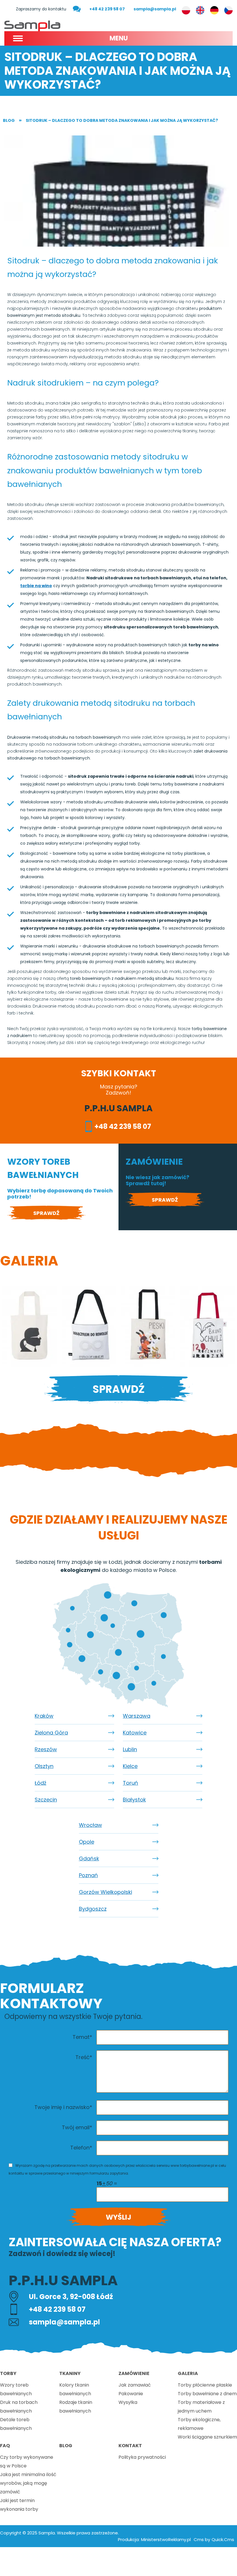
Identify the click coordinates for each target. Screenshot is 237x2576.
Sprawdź (46, 1213)
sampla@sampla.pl (155, 9)
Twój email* (77, 2127)
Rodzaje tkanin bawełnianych (76, 2407)
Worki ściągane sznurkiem (207, 2437)
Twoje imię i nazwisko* (63, 2107)
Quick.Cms (223, 2539)
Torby (8, 2373)
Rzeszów (46, 1749)
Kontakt (130, 2446)
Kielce (130, 1766)
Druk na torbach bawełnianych (19, 2407)
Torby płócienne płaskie (205, 2385)
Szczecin (46, 1800)
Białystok (134, 1800)
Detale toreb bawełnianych (16, 2424)
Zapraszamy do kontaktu (41, 9)
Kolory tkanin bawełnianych (75, 2389)
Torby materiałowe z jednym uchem (201, 2407)
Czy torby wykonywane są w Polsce (27, 2461)
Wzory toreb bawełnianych (16, 2389)
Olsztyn (44, 1766)
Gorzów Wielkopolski (105, 1892)
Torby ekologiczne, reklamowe (199, 2424)
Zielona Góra (51, 1733)
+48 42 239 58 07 (107, 9)
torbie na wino (36, 586)
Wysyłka (128, 2402)
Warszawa (137, 1716)
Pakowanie (131, 2394)
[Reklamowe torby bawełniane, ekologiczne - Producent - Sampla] (32, 25)
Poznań (88, 1875)
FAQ (5, 2446)
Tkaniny (70, 2373)
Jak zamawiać (135, 2385)
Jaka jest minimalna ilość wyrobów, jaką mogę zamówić (28, 2483)
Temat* (82, 2037)
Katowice (135, 1733)
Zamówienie (134, 2373)
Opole (87, 1842)
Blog (9, 120)
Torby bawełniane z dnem (207, 2394)
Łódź (40, 1783)
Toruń (130, 1783)
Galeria (188, 2373)
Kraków (44, 1716)
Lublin (130, 1749)
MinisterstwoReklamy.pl (166, 2539)
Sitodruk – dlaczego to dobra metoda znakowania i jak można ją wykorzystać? (122, 120)
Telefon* (81, 2148)
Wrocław (90, 1825)
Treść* (84, 2057)
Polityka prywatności (142, 2457)
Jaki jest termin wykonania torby (19, 2505)
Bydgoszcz (93, 1909)
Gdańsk (89, 1859)
